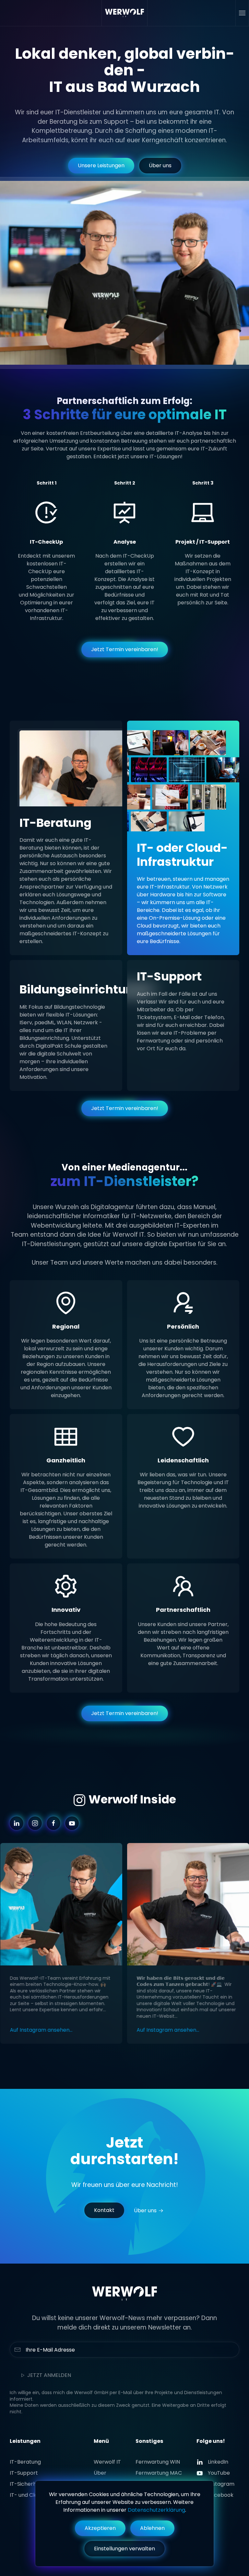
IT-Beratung (25, 2462)
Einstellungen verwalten (124, 2549)
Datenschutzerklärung (156, 2510)
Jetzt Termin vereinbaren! (125, 649)
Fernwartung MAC (159, 2473)
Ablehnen (152, 2528)
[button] (242, 13)
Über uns (160, 165)
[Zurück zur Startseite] (125, 13)
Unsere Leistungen (101, 165)
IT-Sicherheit (26, 2484)
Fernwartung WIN (158, 2462)
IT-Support (24, 2473)
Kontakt (104, 2210)
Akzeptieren (100, 2528)
